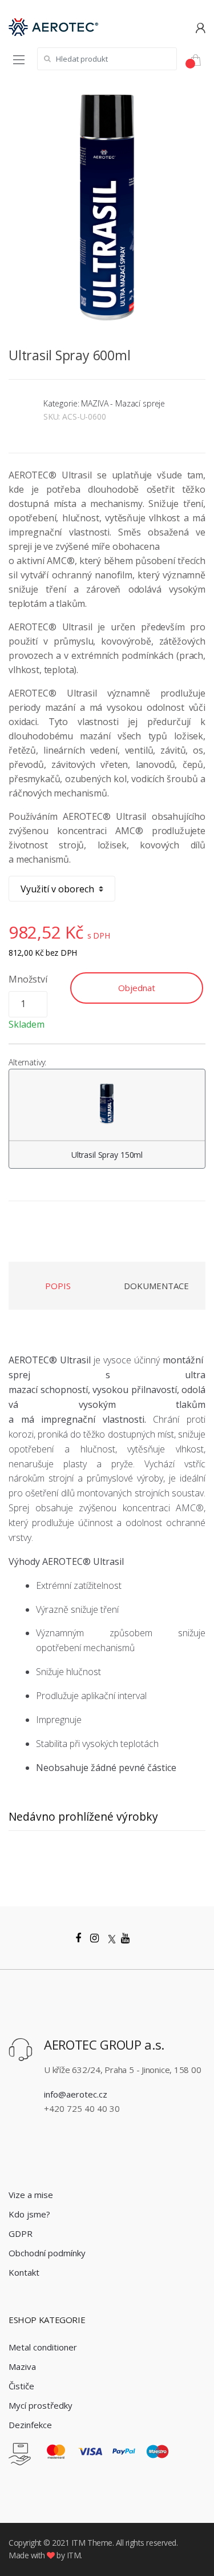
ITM (78, 2543)
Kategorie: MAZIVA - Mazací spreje (104, 403)
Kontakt (24, 2272)
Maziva (22, 2366)
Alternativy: (27, 1062)
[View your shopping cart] (200, 59)
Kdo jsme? (29, 2214)
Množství (28, 979)
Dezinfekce (30, 2425)
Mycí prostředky (41, 2405)
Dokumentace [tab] (156, 1286)
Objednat (137, 988)
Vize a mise (31, 2195)
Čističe (21, 2386)
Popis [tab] (58, 1286)
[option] (107, 207)
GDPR (21, 2233)
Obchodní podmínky (47, 2253)
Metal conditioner (43, 2347)
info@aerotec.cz (76, 2094)
